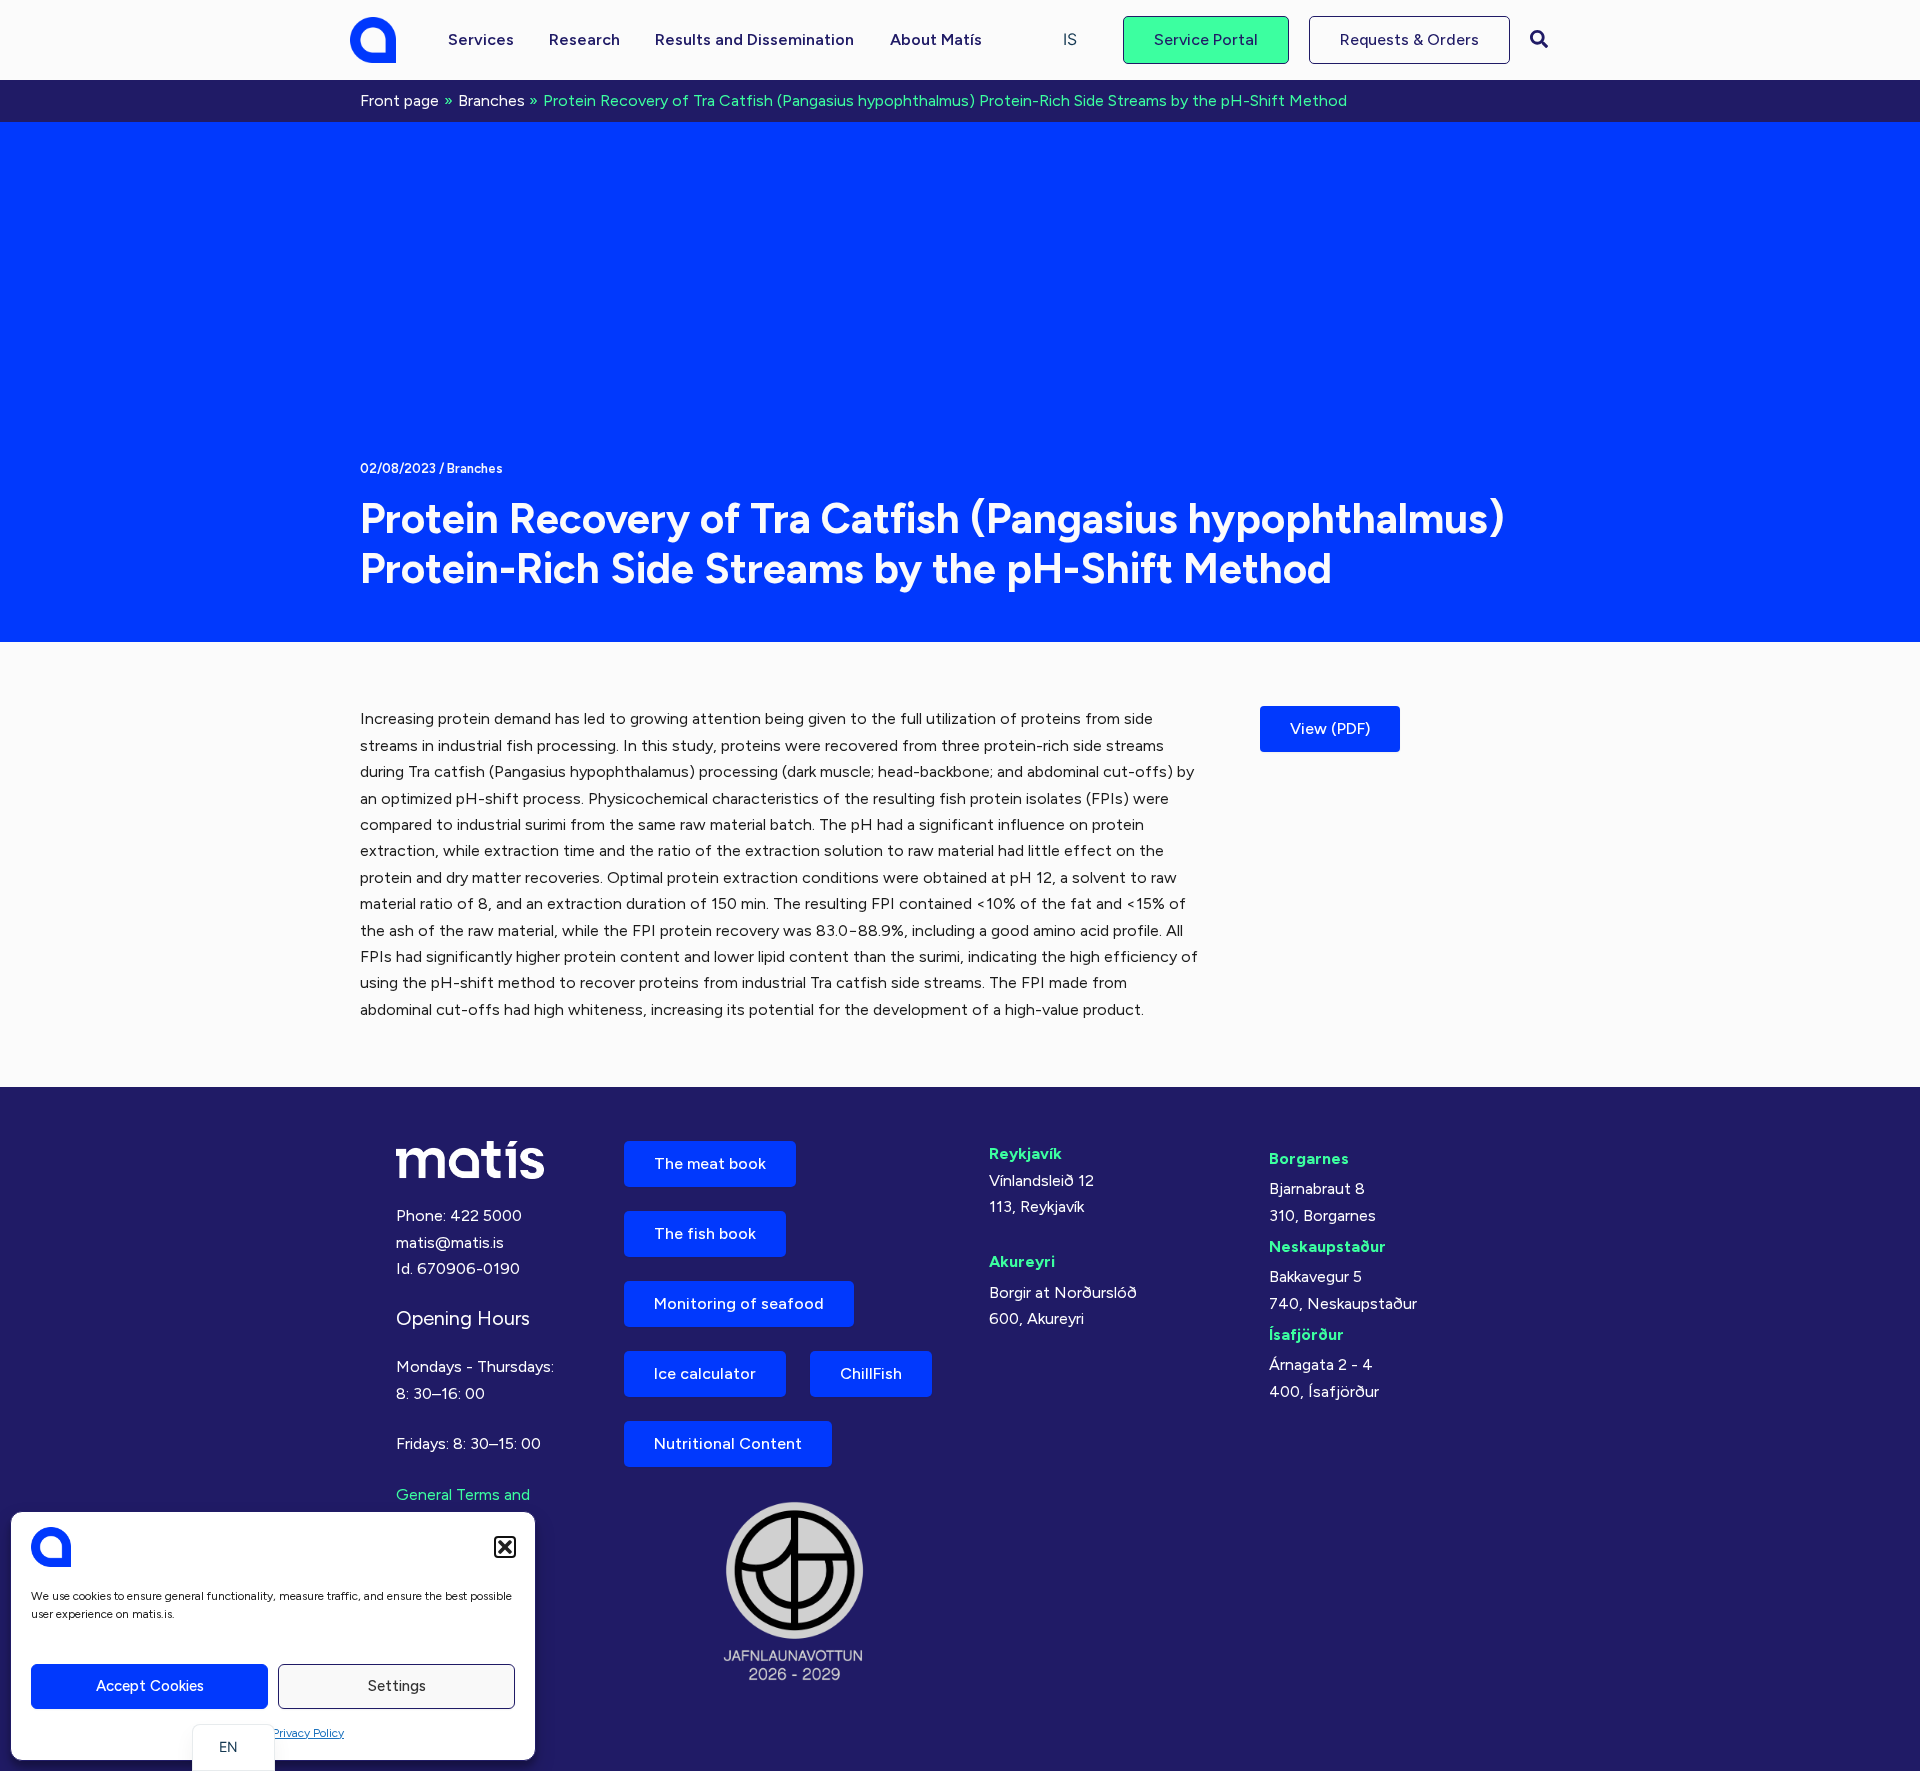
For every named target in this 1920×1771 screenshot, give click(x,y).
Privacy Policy (308, 1733)
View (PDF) (1330, 728)
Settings (397, 1686)
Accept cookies (150, 1686)
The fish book (705, 1233)
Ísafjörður (1306, 1334)
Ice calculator (705, 1373)
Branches (475, 468)
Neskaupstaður (1327, 1246)
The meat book (710, 1163)
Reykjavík (1025, 1153)
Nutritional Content (728, 1443)
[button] (505, 1547)
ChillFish (871, 1373)
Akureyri (1022, 1261)
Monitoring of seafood (739, 1303)
